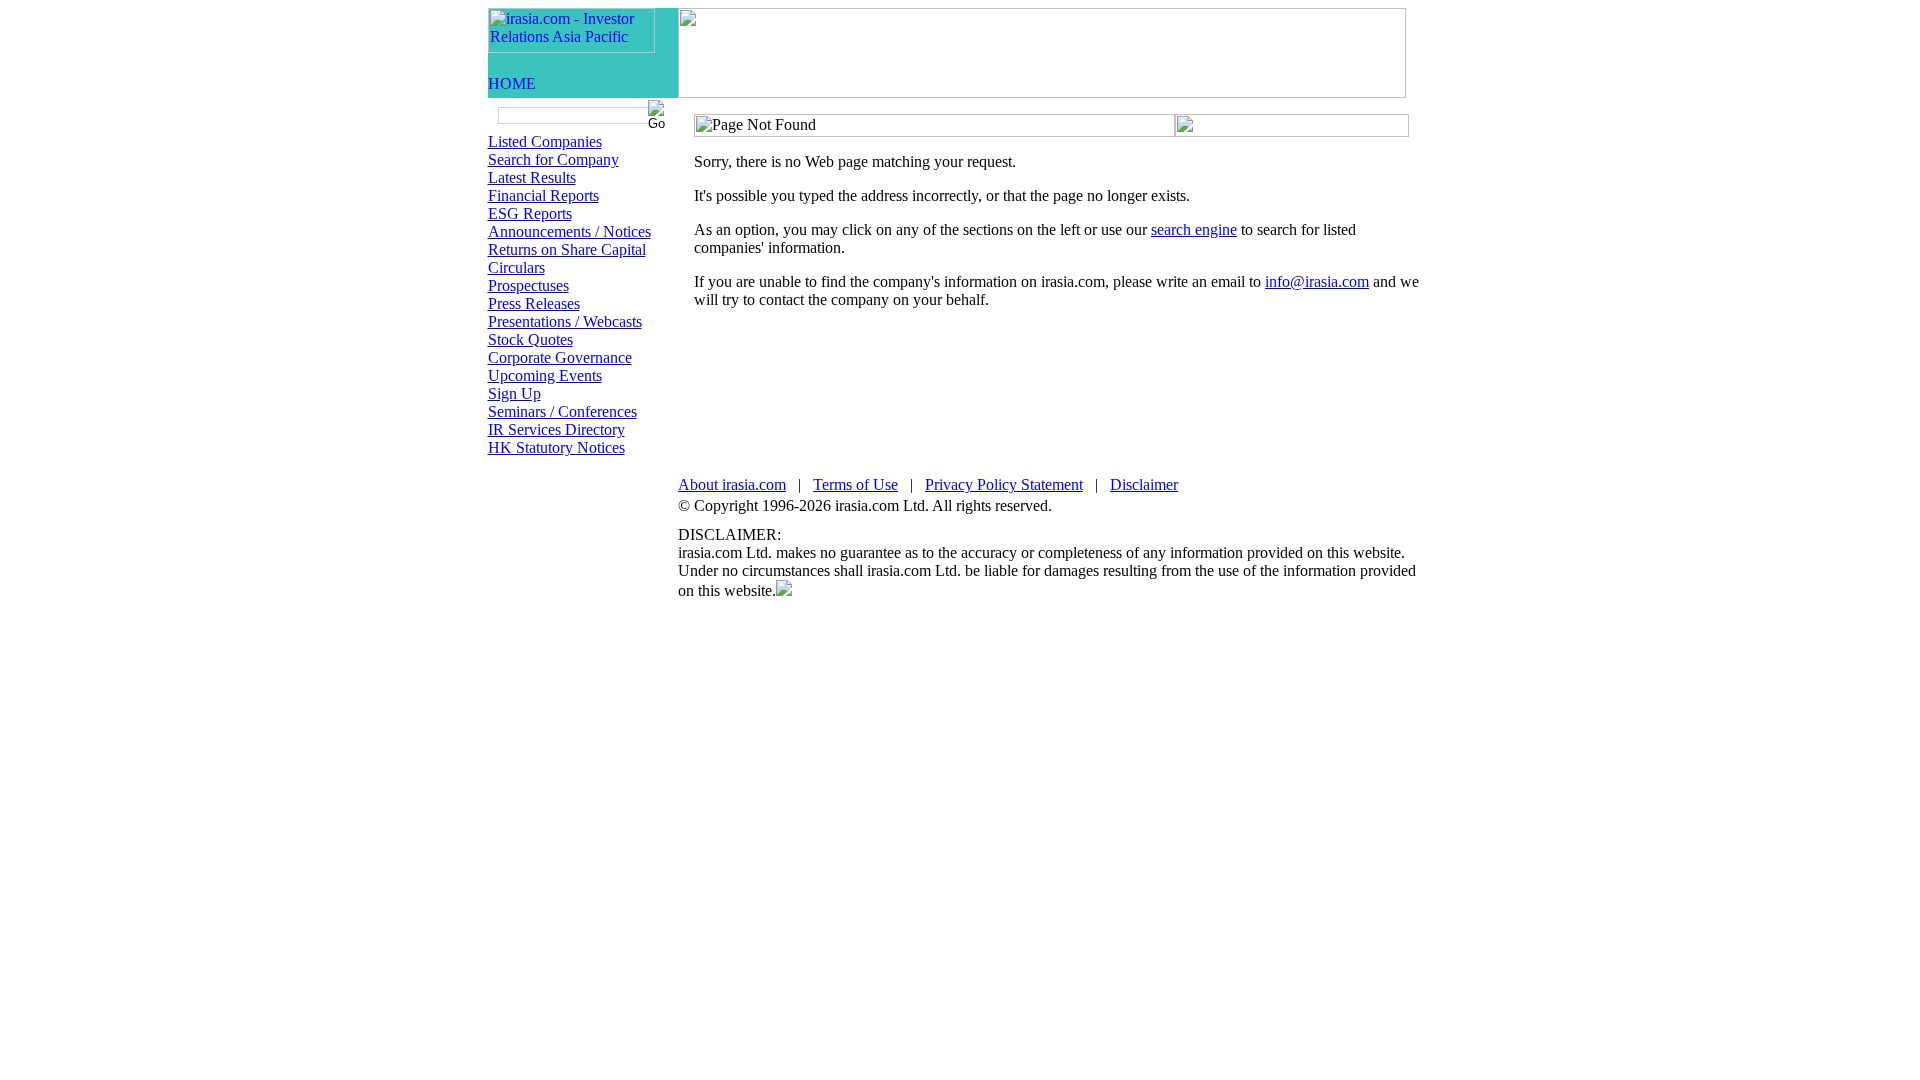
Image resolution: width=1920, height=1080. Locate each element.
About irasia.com (732, 484)
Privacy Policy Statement (1004, 484)
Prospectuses (528, 285)
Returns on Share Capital (567, 249)
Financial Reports (543, 195)
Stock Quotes (530, 339)
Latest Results (532, 177)
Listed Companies (545, 141)
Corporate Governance (560, 357)
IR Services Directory (556, 429)
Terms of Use (855, 484)
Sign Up (514, 393)
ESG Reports (530, 213)
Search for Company (553, 159)
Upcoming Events (545, 375)
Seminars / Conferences (562, 411)
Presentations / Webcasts (565, 321)
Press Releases (534, 303)
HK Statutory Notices (556, 447)
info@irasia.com (1317, 281)
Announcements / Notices (569, 231)
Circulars (516, 267)
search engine (1194, 229)
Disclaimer (1144, 484)
